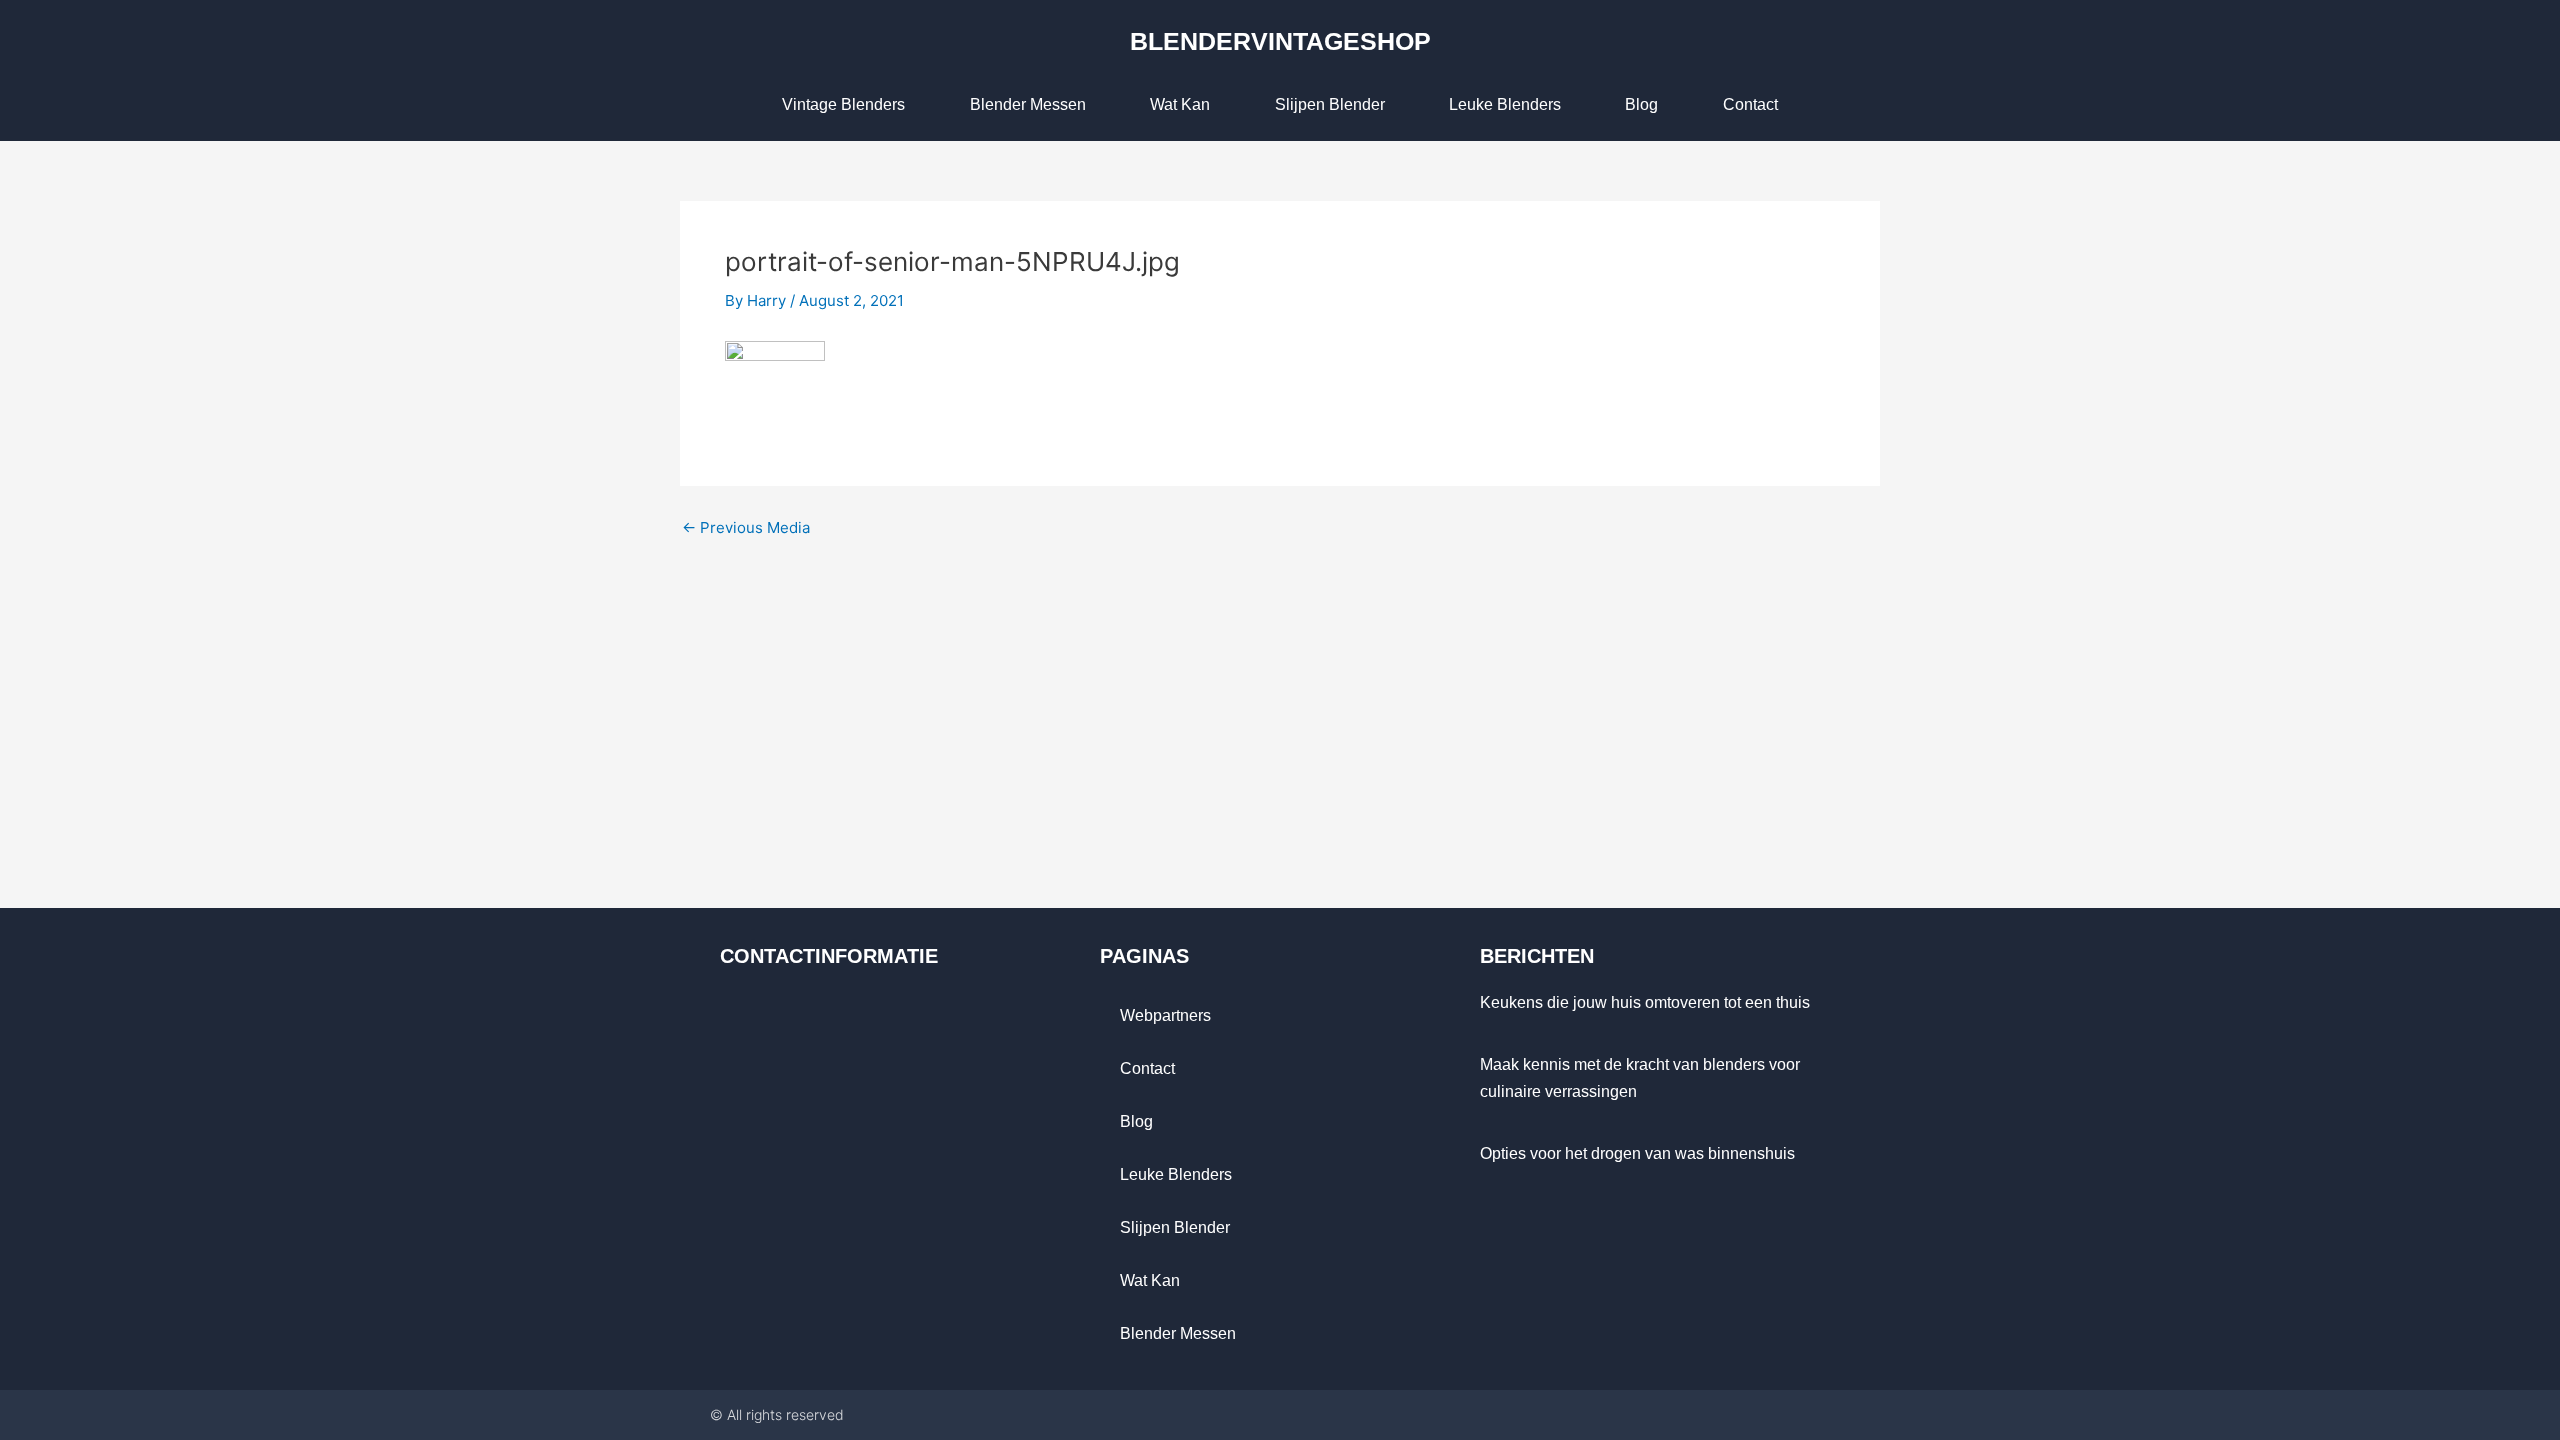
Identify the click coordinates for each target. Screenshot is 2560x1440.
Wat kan (1180, 104)
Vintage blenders (843, 104)
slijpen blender (1330, 104)
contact (1750, 104)
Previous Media (746, 527)
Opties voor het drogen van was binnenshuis (1637, 1153)
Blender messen (1028, 104)
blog (1641, 104)
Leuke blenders (1505, 104)
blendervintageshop (1280, 41)
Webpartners (1165, 1015)
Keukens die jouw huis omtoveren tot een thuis (1645, 1002)
